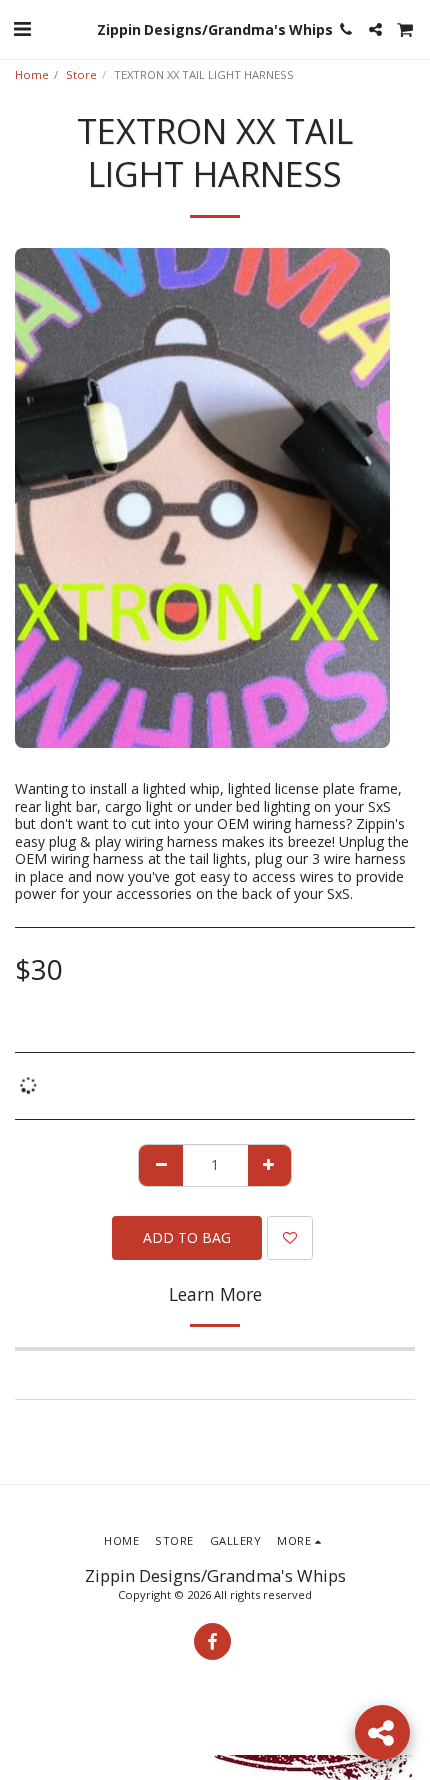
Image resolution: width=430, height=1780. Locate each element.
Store (81, 74)
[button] (22, 28)
